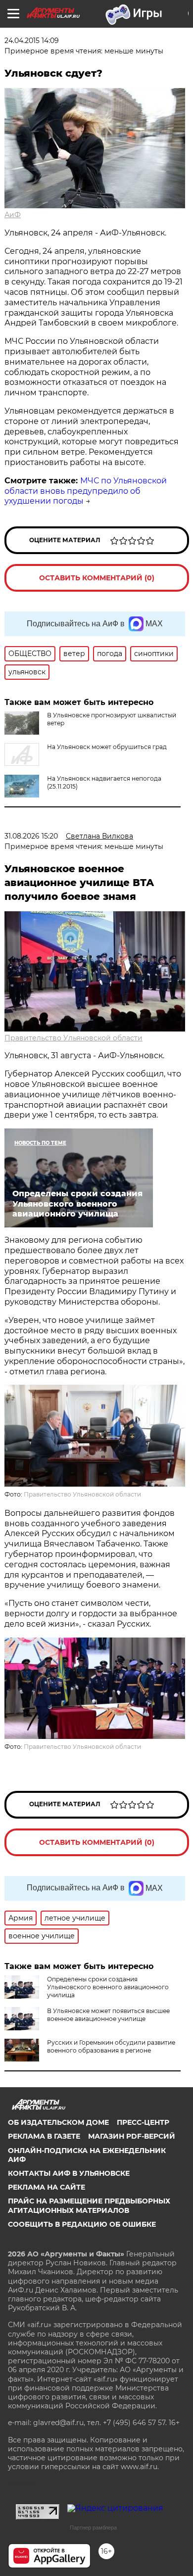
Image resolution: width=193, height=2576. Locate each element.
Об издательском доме (58, 2122)
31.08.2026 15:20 (31, 836)
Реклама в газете (44, 2136)
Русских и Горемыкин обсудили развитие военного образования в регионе (111, 2046)
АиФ (13, 215)
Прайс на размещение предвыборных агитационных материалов (89, 2205)
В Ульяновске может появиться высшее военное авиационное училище (108, 2015)
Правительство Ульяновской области (73, 1038)
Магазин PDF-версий (132, 2136)
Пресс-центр (143, 2122)
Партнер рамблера (93, 2528)
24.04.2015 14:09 (32, 41)
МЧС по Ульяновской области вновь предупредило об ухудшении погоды (86, 491)
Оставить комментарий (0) (97, 578)
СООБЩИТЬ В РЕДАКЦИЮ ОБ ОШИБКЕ (82, 2224)
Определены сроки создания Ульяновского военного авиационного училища (108, 1987)
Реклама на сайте (47, 2187)
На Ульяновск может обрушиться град (107, 747)
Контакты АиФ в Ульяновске (69, 2173)
